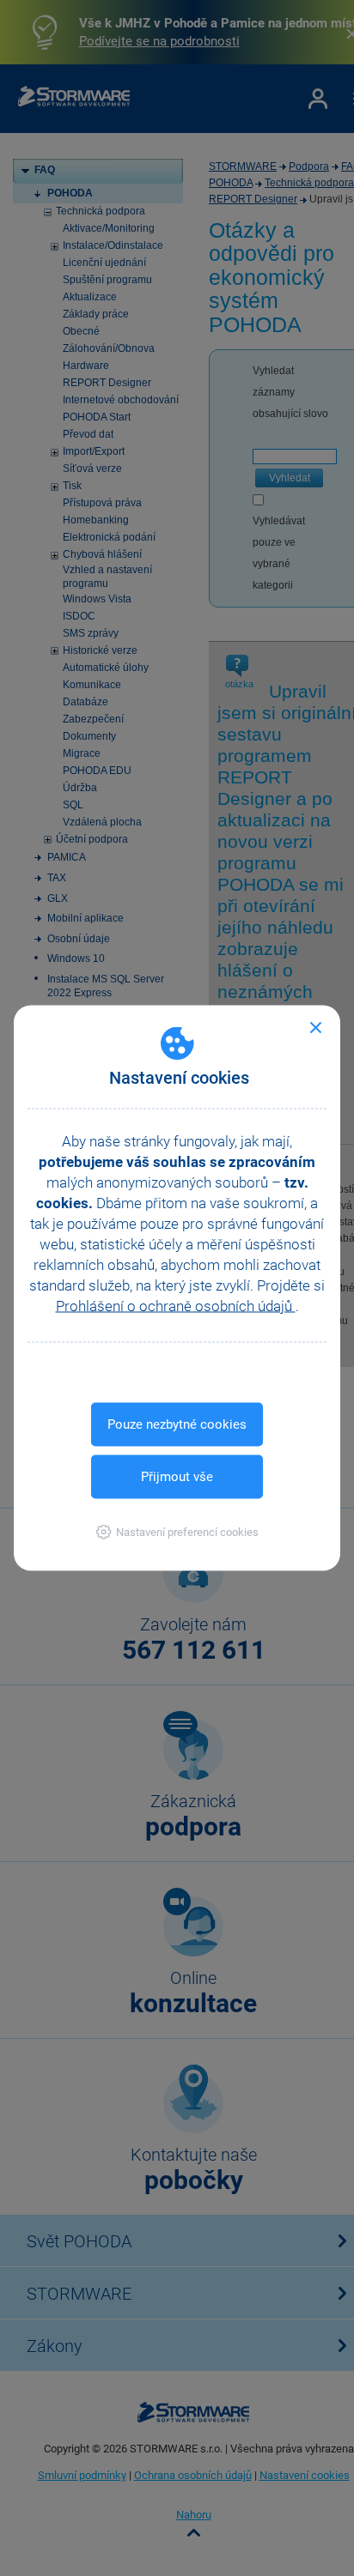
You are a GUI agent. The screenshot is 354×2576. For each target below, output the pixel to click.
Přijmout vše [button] (177, 1477)
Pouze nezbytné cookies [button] (177, 1424)
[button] (177, 1532)
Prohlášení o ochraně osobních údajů (176, 1306)
